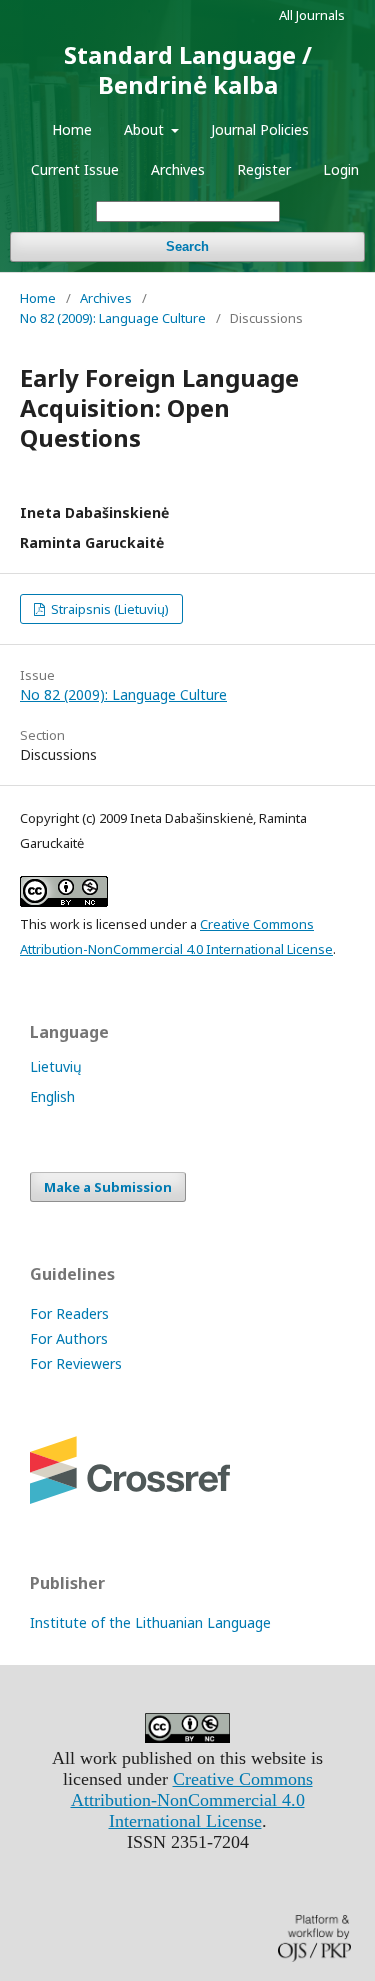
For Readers (69, 1313)
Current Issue (75, 169)
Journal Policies (260, 129)
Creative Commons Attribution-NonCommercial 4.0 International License (192, 1800)
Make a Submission (108, 1187)
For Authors (69, 1338)
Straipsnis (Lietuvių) (108, 609)
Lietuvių (56, 1066)
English (52, 1096)
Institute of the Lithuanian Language (150, 1622)
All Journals (312, 15)
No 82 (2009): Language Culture (113, 318)
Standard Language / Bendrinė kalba (188, 69)
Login (341, 169)
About (146, 129)
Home (72, 129)
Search (187, 246)
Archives (178, 169)
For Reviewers (76, 1363)
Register (264, 169)
